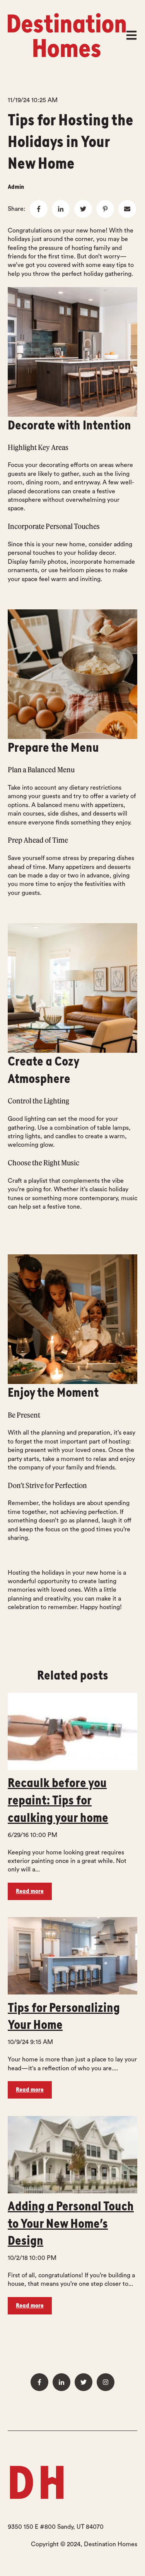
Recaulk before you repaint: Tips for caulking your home (58, 1800)
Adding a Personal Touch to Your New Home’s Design (71, 2224)
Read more (30, 1891)
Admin (16, 187)
